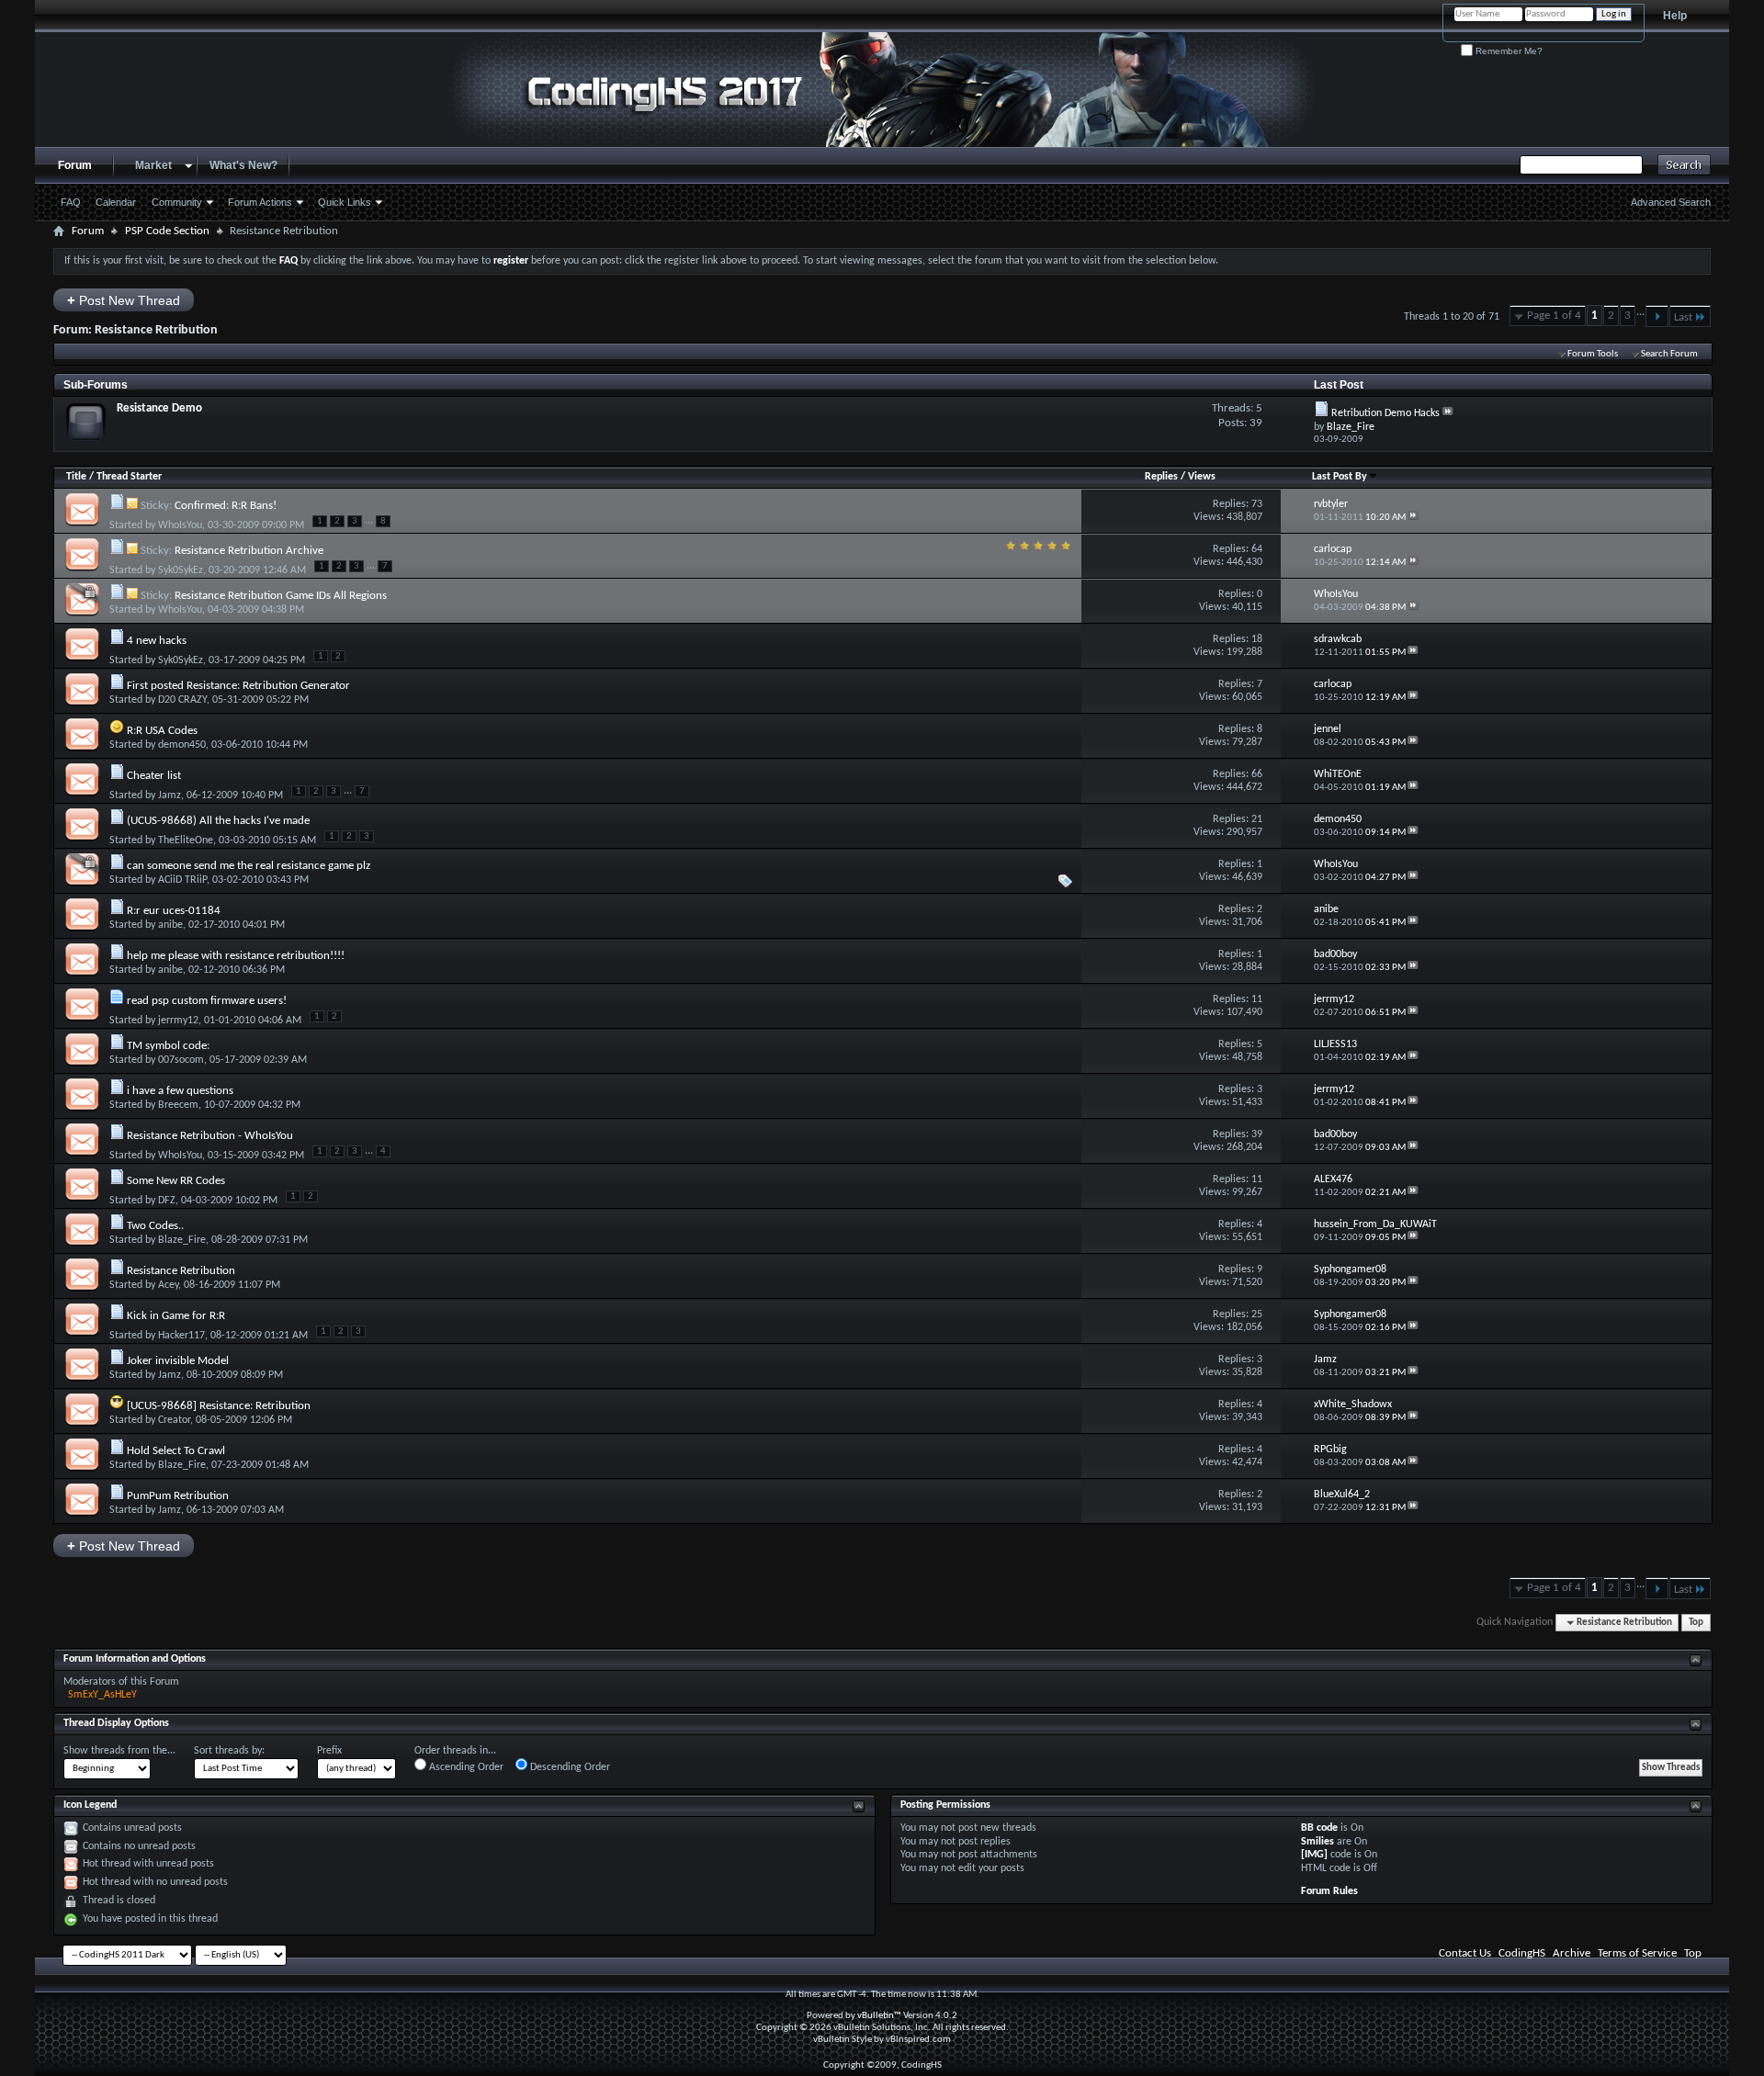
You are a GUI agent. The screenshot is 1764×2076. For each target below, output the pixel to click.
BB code (1319, 1828)
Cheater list (154, 776)
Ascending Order (465, 1767)
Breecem (178, 1105)
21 (1257, 819)
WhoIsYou (180, 525)
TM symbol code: (168, 1046)
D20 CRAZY (182, 700)
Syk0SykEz (181, 570)
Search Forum (1669, 354)
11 (1257, 999)
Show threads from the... (119, 1751)
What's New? (243, 165)
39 (1257, 1134)
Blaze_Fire (182, 1240)
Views (1202, 477)
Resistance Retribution (181, 1271)
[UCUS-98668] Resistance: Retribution (219, 1406)
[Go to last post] (1413, 518)
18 (1257, 639)
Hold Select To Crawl (176, 1451)
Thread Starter (129, 477)
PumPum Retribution (178, 1496)
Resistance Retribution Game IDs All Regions (281, 596)
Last (1683, 317)
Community (177, 202)
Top (1696, 1623)
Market (153, 165)
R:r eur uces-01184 (174, 911)
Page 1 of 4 (1554, 316)
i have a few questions (180, 1091)
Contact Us (1465, 1953)
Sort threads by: (229, 1751)
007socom (181, 1060)
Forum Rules (1329, 1891)
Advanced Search (1671, 202)
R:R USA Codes (162, 731)
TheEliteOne (186, 841)
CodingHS (1522, 1953)
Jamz (170, 795)
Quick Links (345, 202)
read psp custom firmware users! (207, 1001)
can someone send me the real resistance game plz (249, 866)
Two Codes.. (155, 1226)
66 (1257, 774)
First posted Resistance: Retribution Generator (238, 686)
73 (1257, 504)
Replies (1161, 477)
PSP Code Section (167, 231)
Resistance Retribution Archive (249, 551)
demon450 (182, 745)
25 (1257, 1314)
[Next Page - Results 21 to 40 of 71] (1657, 316)
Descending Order (569, 1767)
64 (1257, 549)
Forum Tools (1593, 354)
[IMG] (1314, 1855)
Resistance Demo (159, 408)
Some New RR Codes (176, 1181)
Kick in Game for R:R (176, 1316)
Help (1675, 16)
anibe (170, 925)
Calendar (116, 202)
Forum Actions (260, 202)
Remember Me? (1508, 51)
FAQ (71, 202)
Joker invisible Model (178, 1361)
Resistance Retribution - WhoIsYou (210, 1136)
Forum (75, 165)
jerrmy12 (178, 1021)
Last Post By (1340, 477)
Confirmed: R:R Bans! (226, 506)
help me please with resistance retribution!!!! (236, 956)
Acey (168, 1285)
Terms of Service (1637, 1953)
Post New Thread (124, 300)
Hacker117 (181, 1336)
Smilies (1317, 1842)
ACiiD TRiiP (182, 880)
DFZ (167, 1201)
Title (76, 477)
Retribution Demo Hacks (1385, 413)
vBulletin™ (879, 2016)
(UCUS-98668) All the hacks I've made (218, 821)
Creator (174, 1420)
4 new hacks (157, 641)
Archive (1572, 1953)
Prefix (329, 1751)
